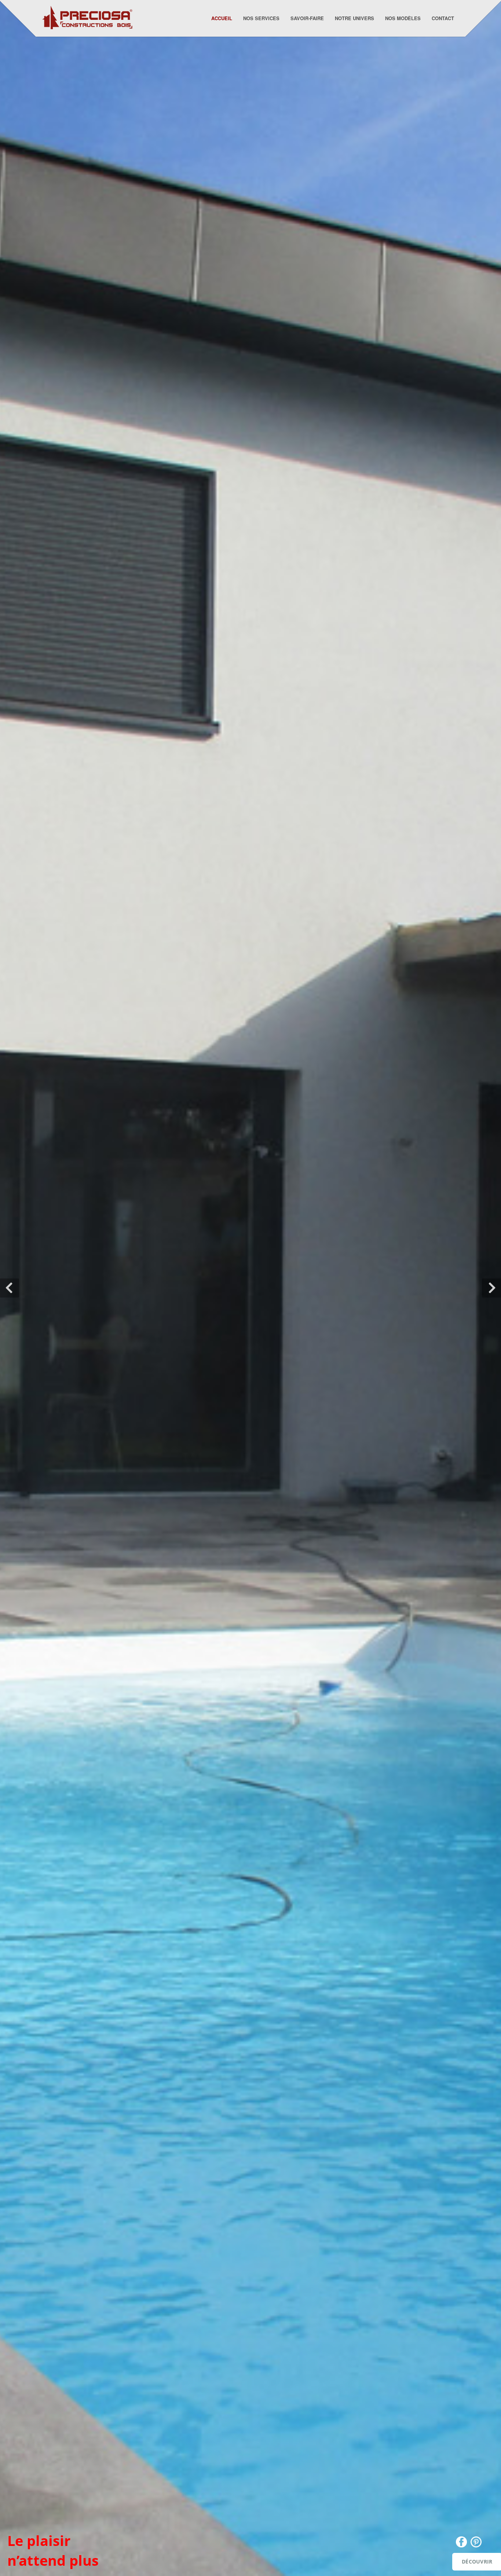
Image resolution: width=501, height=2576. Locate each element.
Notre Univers (354, 18)
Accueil (222, 18)
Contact (443, 18)
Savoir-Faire (307, 18)
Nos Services (261, 18)
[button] (10, 1288)
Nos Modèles (403, 18)
